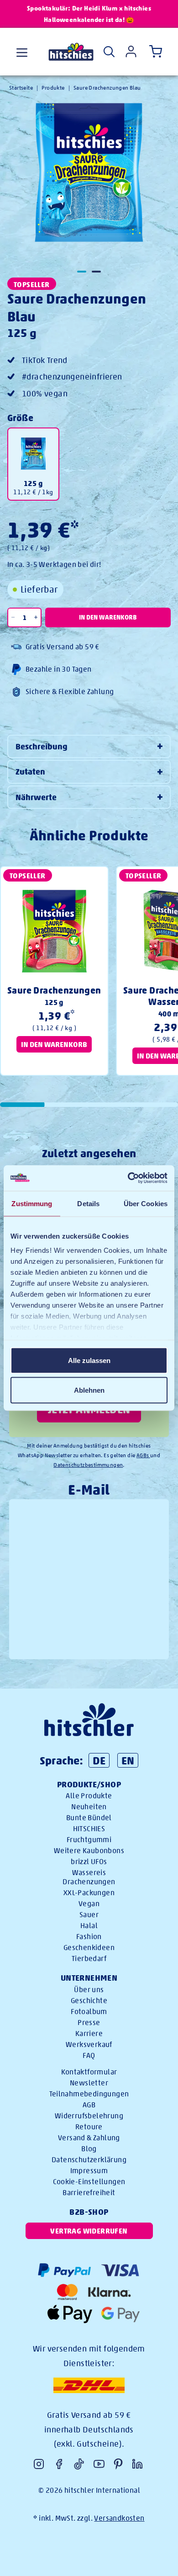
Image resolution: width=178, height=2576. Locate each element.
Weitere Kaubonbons (89, 1851)
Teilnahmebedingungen (89, 2094)
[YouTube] (99, 2464)
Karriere (89, 2034)
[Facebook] (59, 2464)
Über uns (89, 1990)
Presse (89, 2023)
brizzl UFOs (89, 1862)
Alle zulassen (89, 1360)
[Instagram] (39, 2464)
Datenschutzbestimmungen (88, 1465)
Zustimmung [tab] (32, 1203)
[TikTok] (79, 2464)
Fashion (89, 1937)
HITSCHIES (89, 1829)
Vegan (89, 1904)
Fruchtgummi (89, 1840)
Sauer (89, 1915)
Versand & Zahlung (89, 2138)
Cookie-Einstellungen (89, 2182)
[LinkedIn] (137, 2464)
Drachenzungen (89, 1882)
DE (99, 1760)
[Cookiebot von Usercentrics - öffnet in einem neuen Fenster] (128, 1178)
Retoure (89, 2127)
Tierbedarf (89, 1959)
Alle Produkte (89, 1796)
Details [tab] (88, 1203)
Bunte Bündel (89, 1818)
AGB (89, 2105)
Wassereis (89, 1873)
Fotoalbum (89, 2012)
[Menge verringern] (13, 617)
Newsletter (89, 2083)
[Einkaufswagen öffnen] (154, 52)
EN (128, 1760)
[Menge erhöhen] (36, 617)
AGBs (143, 1455)
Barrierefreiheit (89, 2193)
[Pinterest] (118, 2464)
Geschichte (89, 2001)
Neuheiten (89, 1807)
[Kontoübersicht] (131, 51)
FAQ (89, 2055)
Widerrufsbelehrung (89, 2116)
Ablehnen (89, 1390)
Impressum (89, 2171)
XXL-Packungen (89, 1893)
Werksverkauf (89, 2044)
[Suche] (109, 52)
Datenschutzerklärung (89, 2160)
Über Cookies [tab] (146, 1203)
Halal (89, 1926)
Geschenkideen (89, 1948)
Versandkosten (119, 2518)
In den (108, 617)
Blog (89, 2149)
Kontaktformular (89, 2072)
